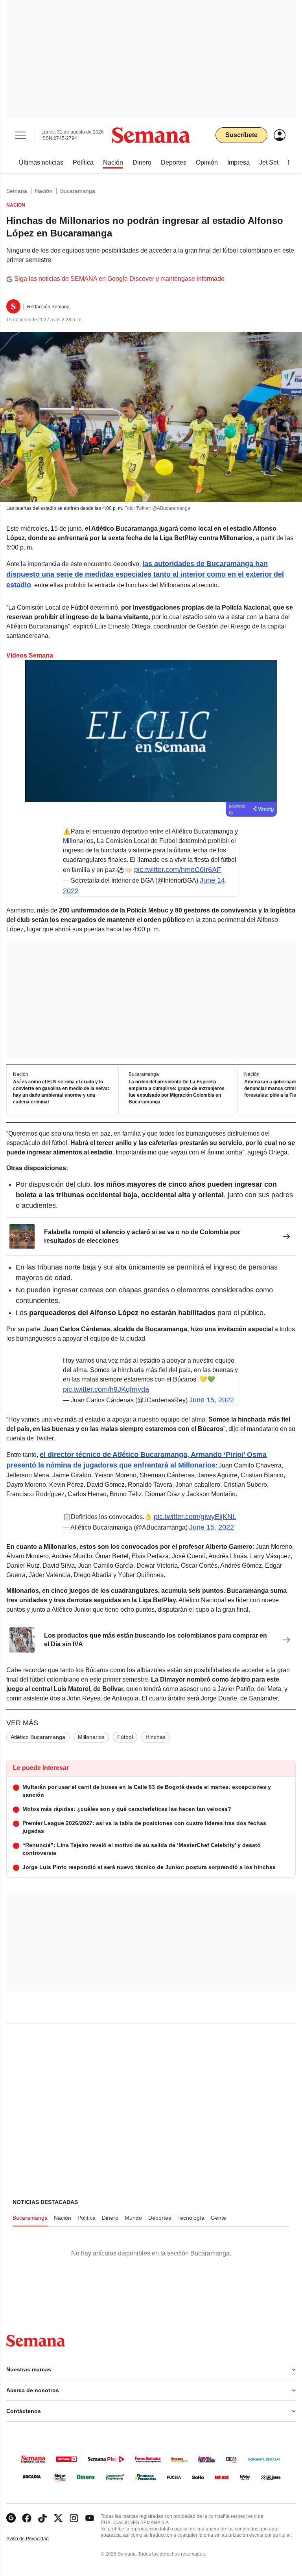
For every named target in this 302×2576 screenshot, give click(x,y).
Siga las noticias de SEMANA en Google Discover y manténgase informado (119, 279)
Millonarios (91, 1737)
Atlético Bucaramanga (38, 1737)
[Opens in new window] (27, 2518)
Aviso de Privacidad (36, 2539)
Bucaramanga (78, 191)
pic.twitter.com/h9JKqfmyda (106, 1389)
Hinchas (156, 1737)
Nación (44, 191)
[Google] (11, 2518)
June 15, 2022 (212, 1400)
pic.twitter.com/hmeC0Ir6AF (178, 870)
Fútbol (125, 1737)
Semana (17, 191)
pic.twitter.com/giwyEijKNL (195, 1517)
